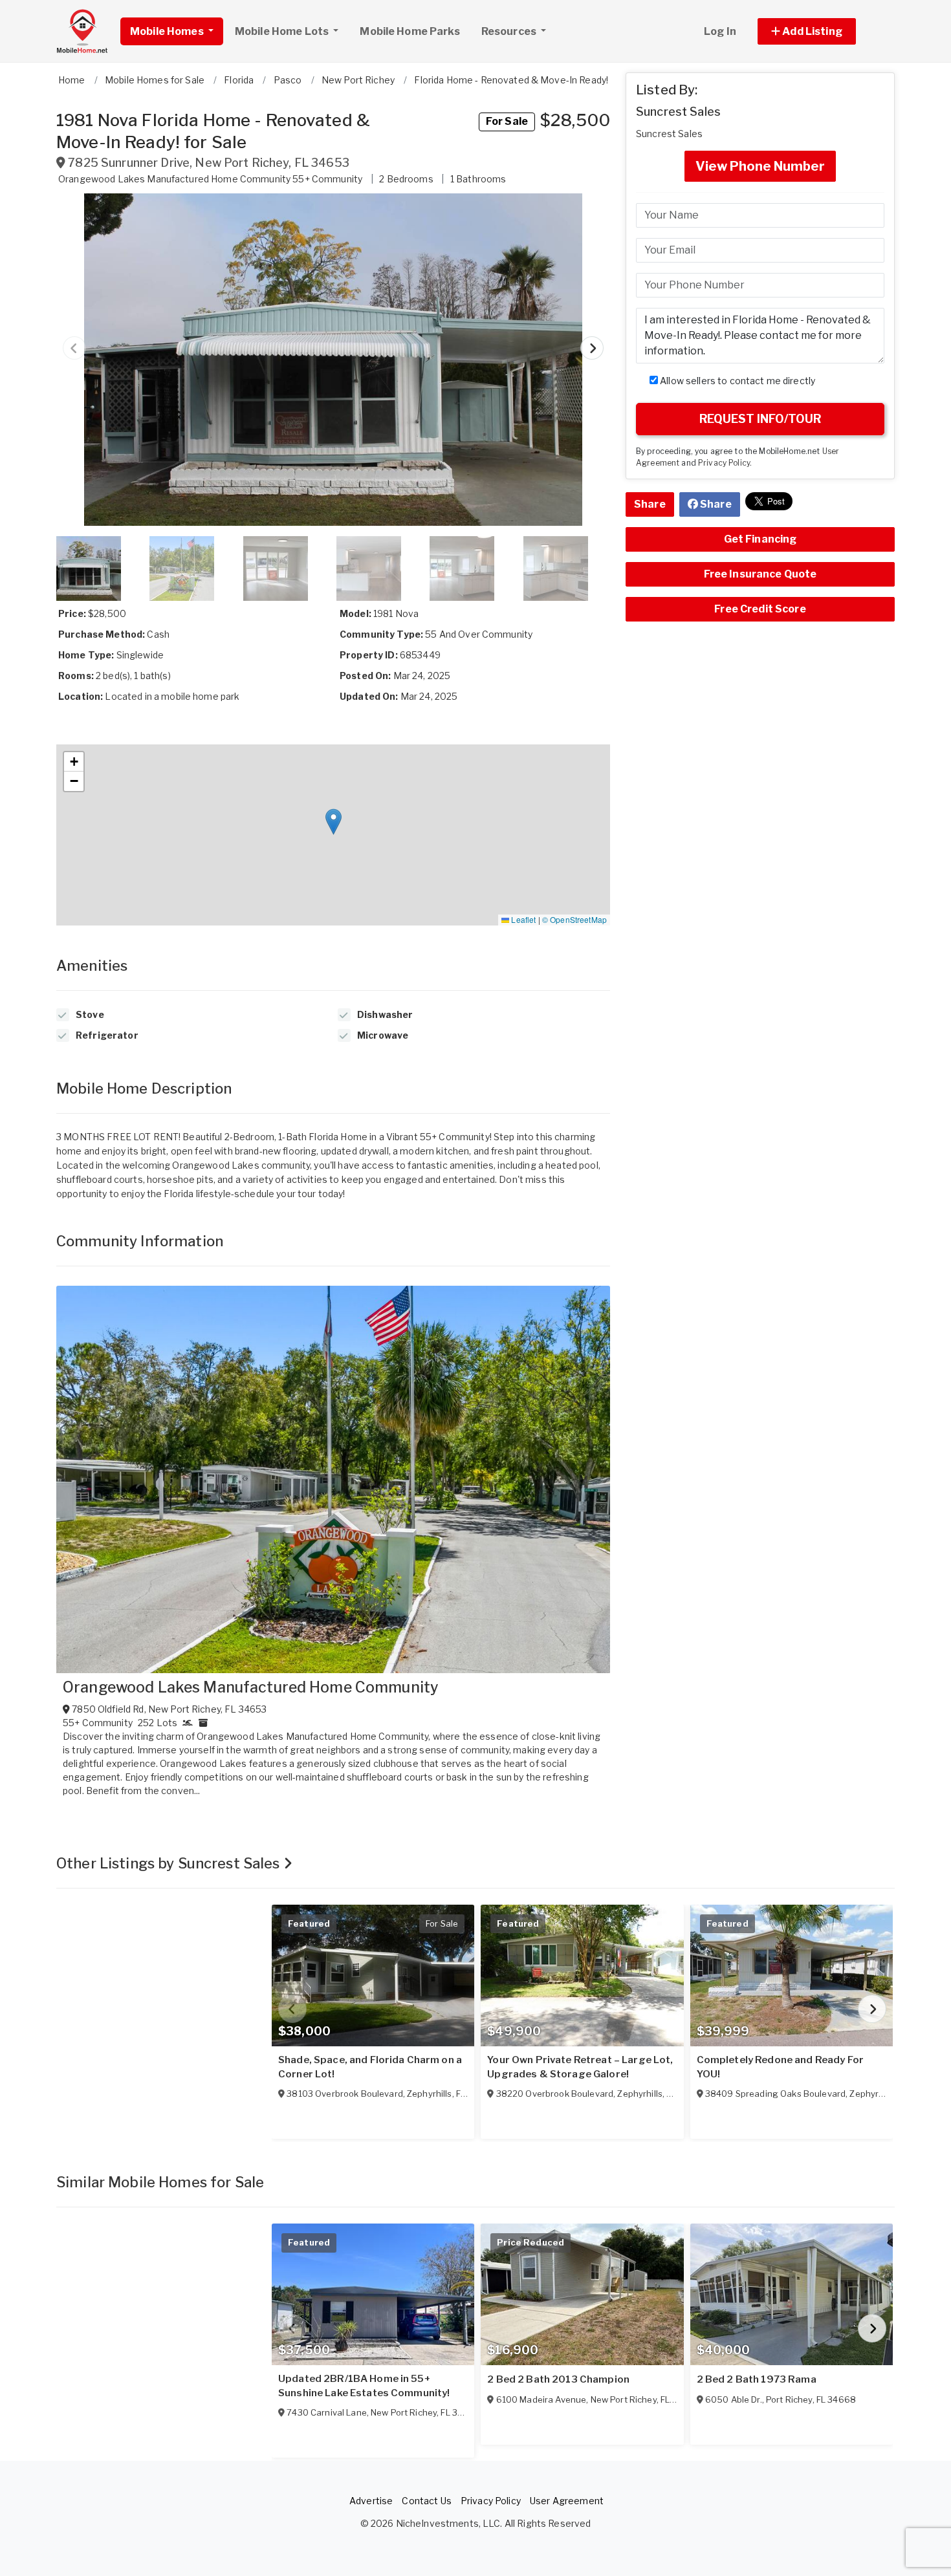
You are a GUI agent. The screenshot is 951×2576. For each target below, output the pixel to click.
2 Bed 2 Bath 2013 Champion (558, 2379)
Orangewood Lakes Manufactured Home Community (250, 1687)
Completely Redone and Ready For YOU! (780, 2067)
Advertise (371, 2501)
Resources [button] (510, 31)
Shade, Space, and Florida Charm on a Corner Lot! (370, 2067)
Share (650, 504)
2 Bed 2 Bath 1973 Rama (757, 2379)
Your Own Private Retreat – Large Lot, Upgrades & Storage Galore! (580, 2067)
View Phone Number (760, 166)
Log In (720, 31)
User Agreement (567, 2501)
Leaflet (522, 919)
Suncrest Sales (678, 112)
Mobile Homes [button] (168, 31)
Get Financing (760, 539)
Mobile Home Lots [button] (283, 31)
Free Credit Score (760, 609)
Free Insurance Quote (760, 574)
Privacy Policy (724, 463)
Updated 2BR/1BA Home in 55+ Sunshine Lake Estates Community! (364, 2386)
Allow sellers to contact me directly (737, 381)
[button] (821, 31)
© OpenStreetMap (574, 919)
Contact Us (426, 2501)
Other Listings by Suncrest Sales (170, 1863)
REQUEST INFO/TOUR (760, 419)
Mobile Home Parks (410, 31)
